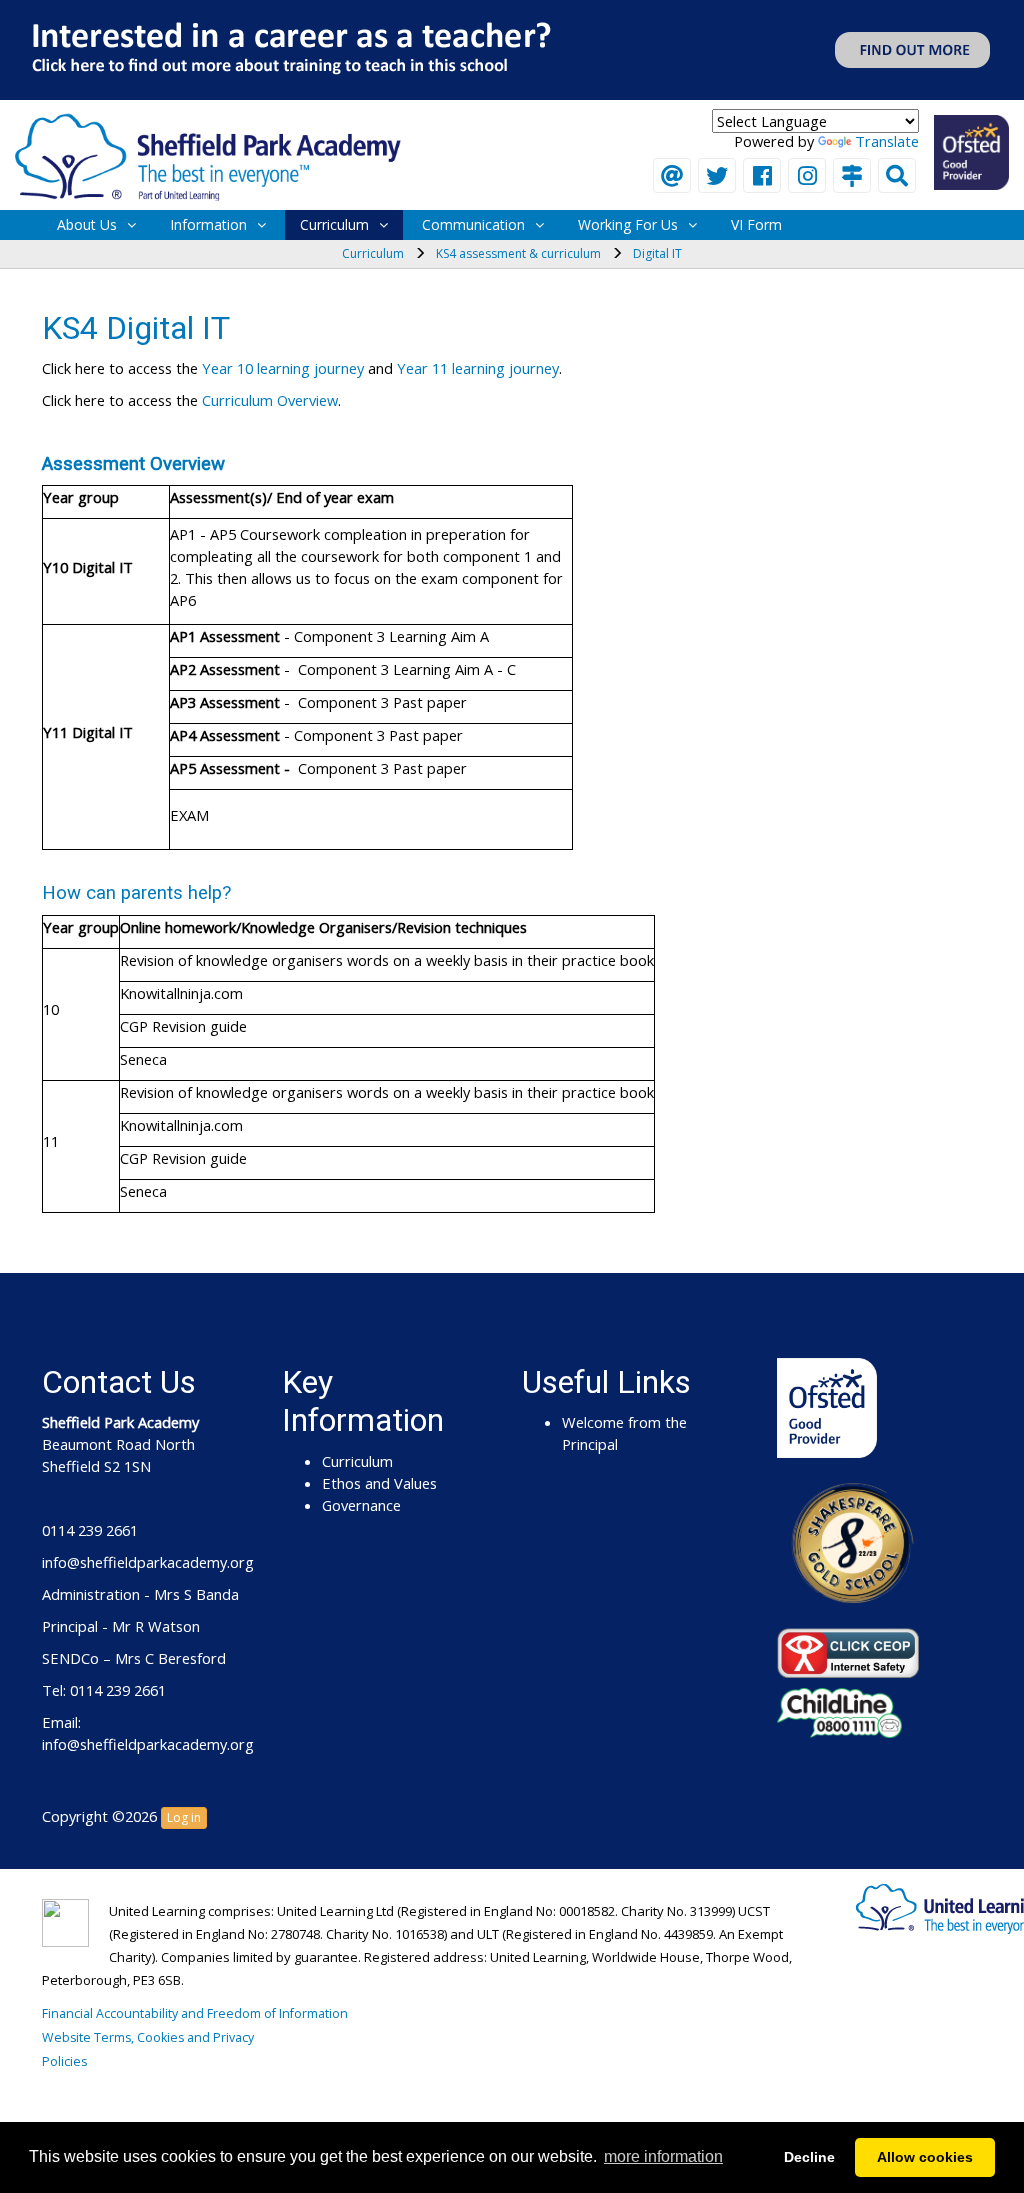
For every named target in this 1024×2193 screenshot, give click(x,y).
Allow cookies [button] (925, 2157)
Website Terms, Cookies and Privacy (148, 2037)
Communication (473, 224)
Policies (64, 2061)
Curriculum (334, 224)
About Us (87, 224)
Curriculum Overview (270, 400)
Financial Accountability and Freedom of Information (195, 2013)
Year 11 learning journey (478, 368)
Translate (887, 141)
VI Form (756, 224)
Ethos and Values (379, 1483)
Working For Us (628, 224)
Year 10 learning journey (283, 368)
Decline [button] (809, 2157)
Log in (184, 1817)
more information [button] (663, 2156)
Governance (361, 1505)
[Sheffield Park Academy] (208, 155)
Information (208, 224)
